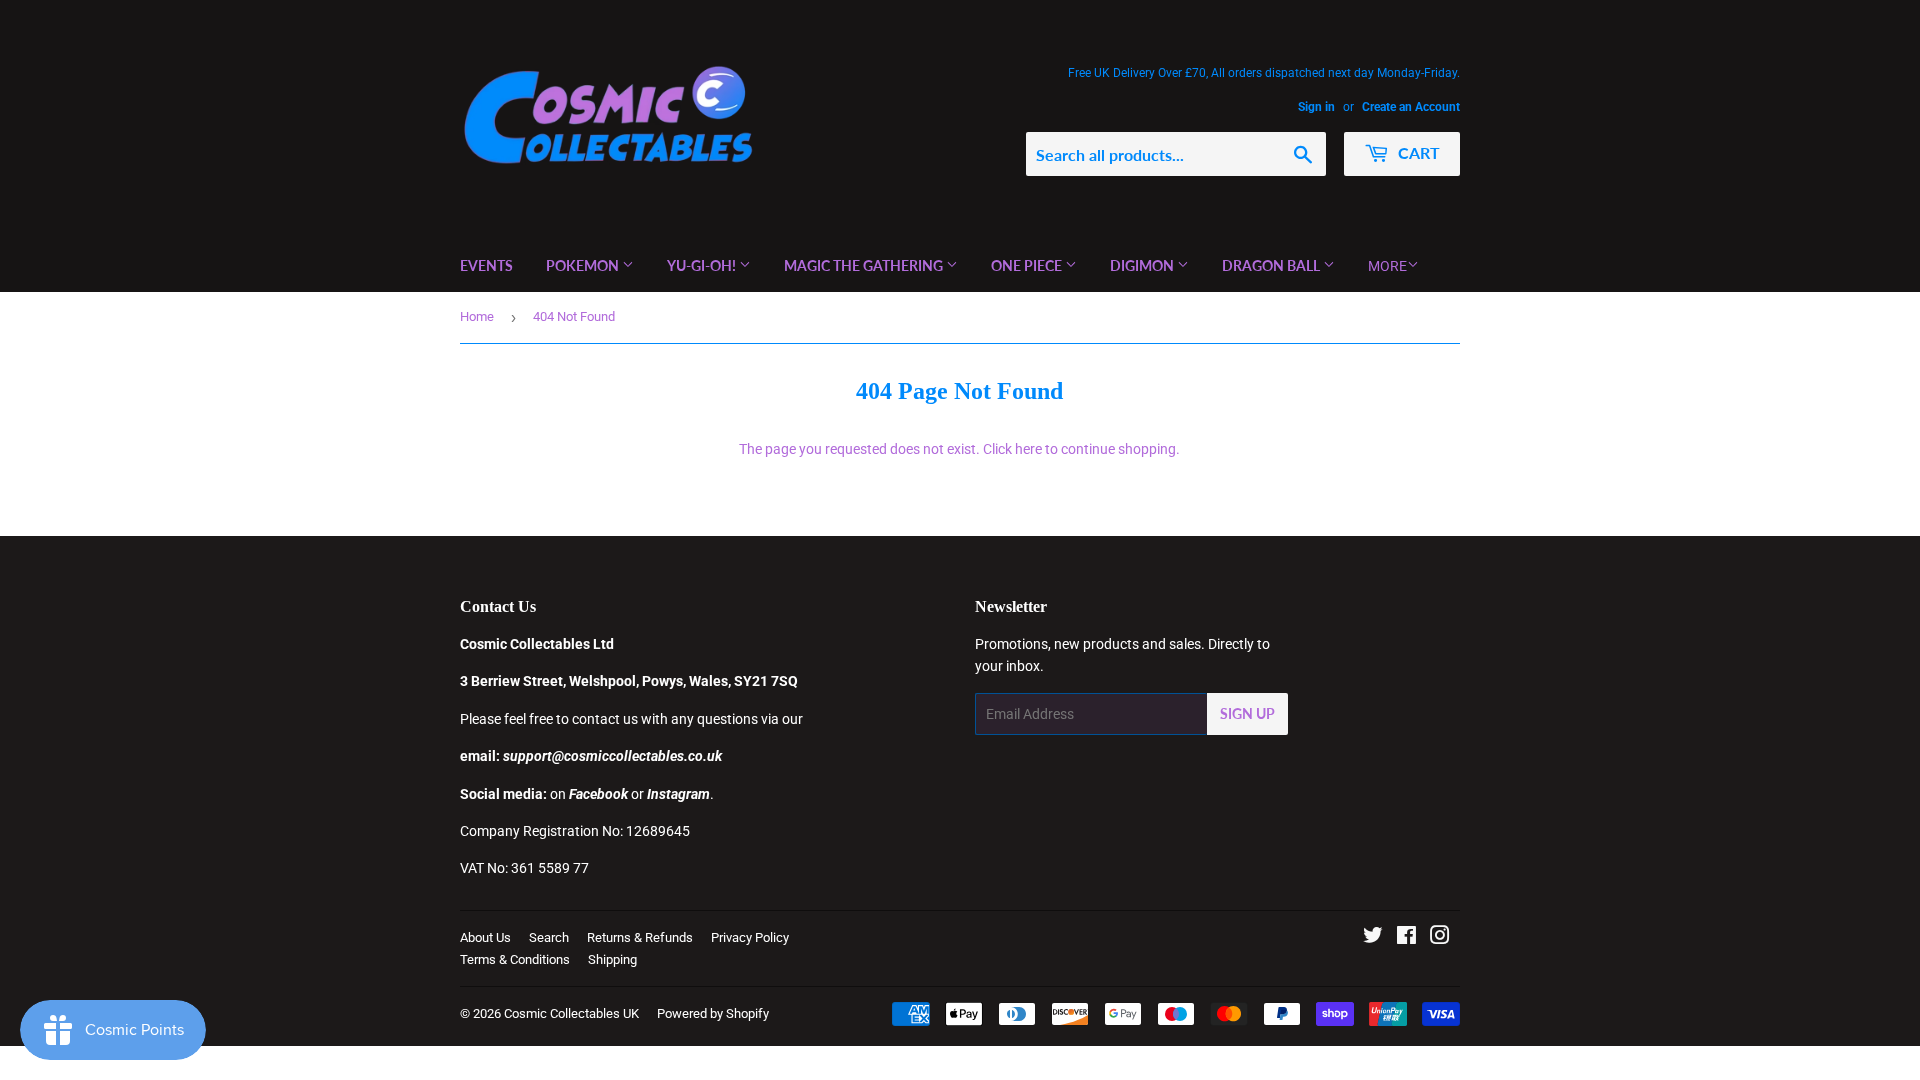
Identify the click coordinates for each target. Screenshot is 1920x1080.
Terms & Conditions (515, 959)
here (1028, 449)
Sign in (1316, 107)
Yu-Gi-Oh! (703, 265)
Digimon (1143, 265)
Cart (1417, 152)
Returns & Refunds (640, 937)
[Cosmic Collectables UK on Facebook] (1406, 938)
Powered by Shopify (713, 1013)
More (1387, 266)
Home (477, 316)
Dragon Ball (1272, 265)
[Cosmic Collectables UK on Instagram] (1440, 938)
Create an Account (1411, 107)
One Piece (1028, 265)
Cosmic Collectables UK (571, 1013)
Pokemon (584, 265)
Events (486, 265)
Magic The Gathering (865, 265)
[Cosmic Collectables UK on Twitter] (1373, 938)
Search (549, 937)
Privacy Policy (750, 937)
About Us (485, 937)
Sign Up (1247, 713)
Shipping (612, 959)
